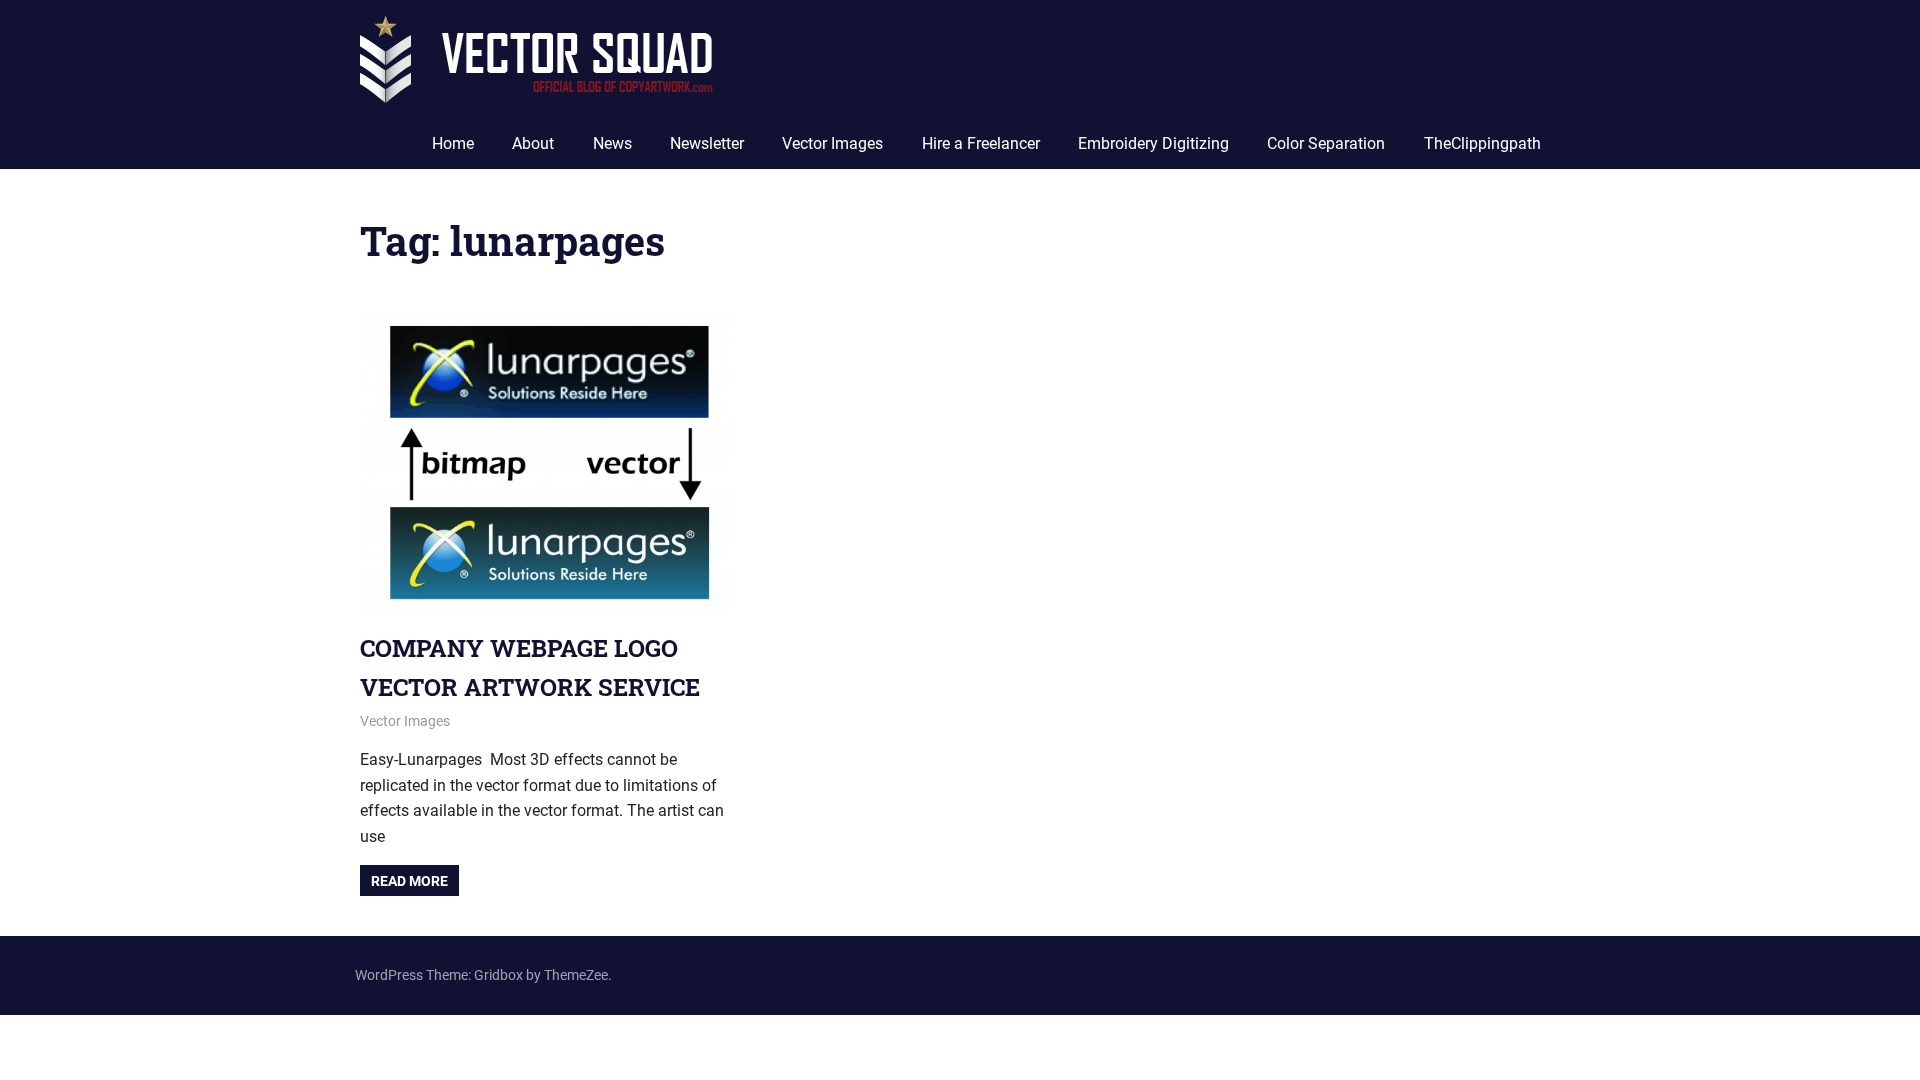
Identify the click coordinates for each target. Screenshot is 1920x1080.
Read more (409, 881)
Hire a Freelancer (981, 143)
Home (453, 143)
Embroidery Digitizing (1153, 143)
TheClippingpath (1482, 143)
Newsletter (707, 143)
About (533, 143)
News (612, 143)
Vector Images (832, 143)
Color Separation (1326, 143)
